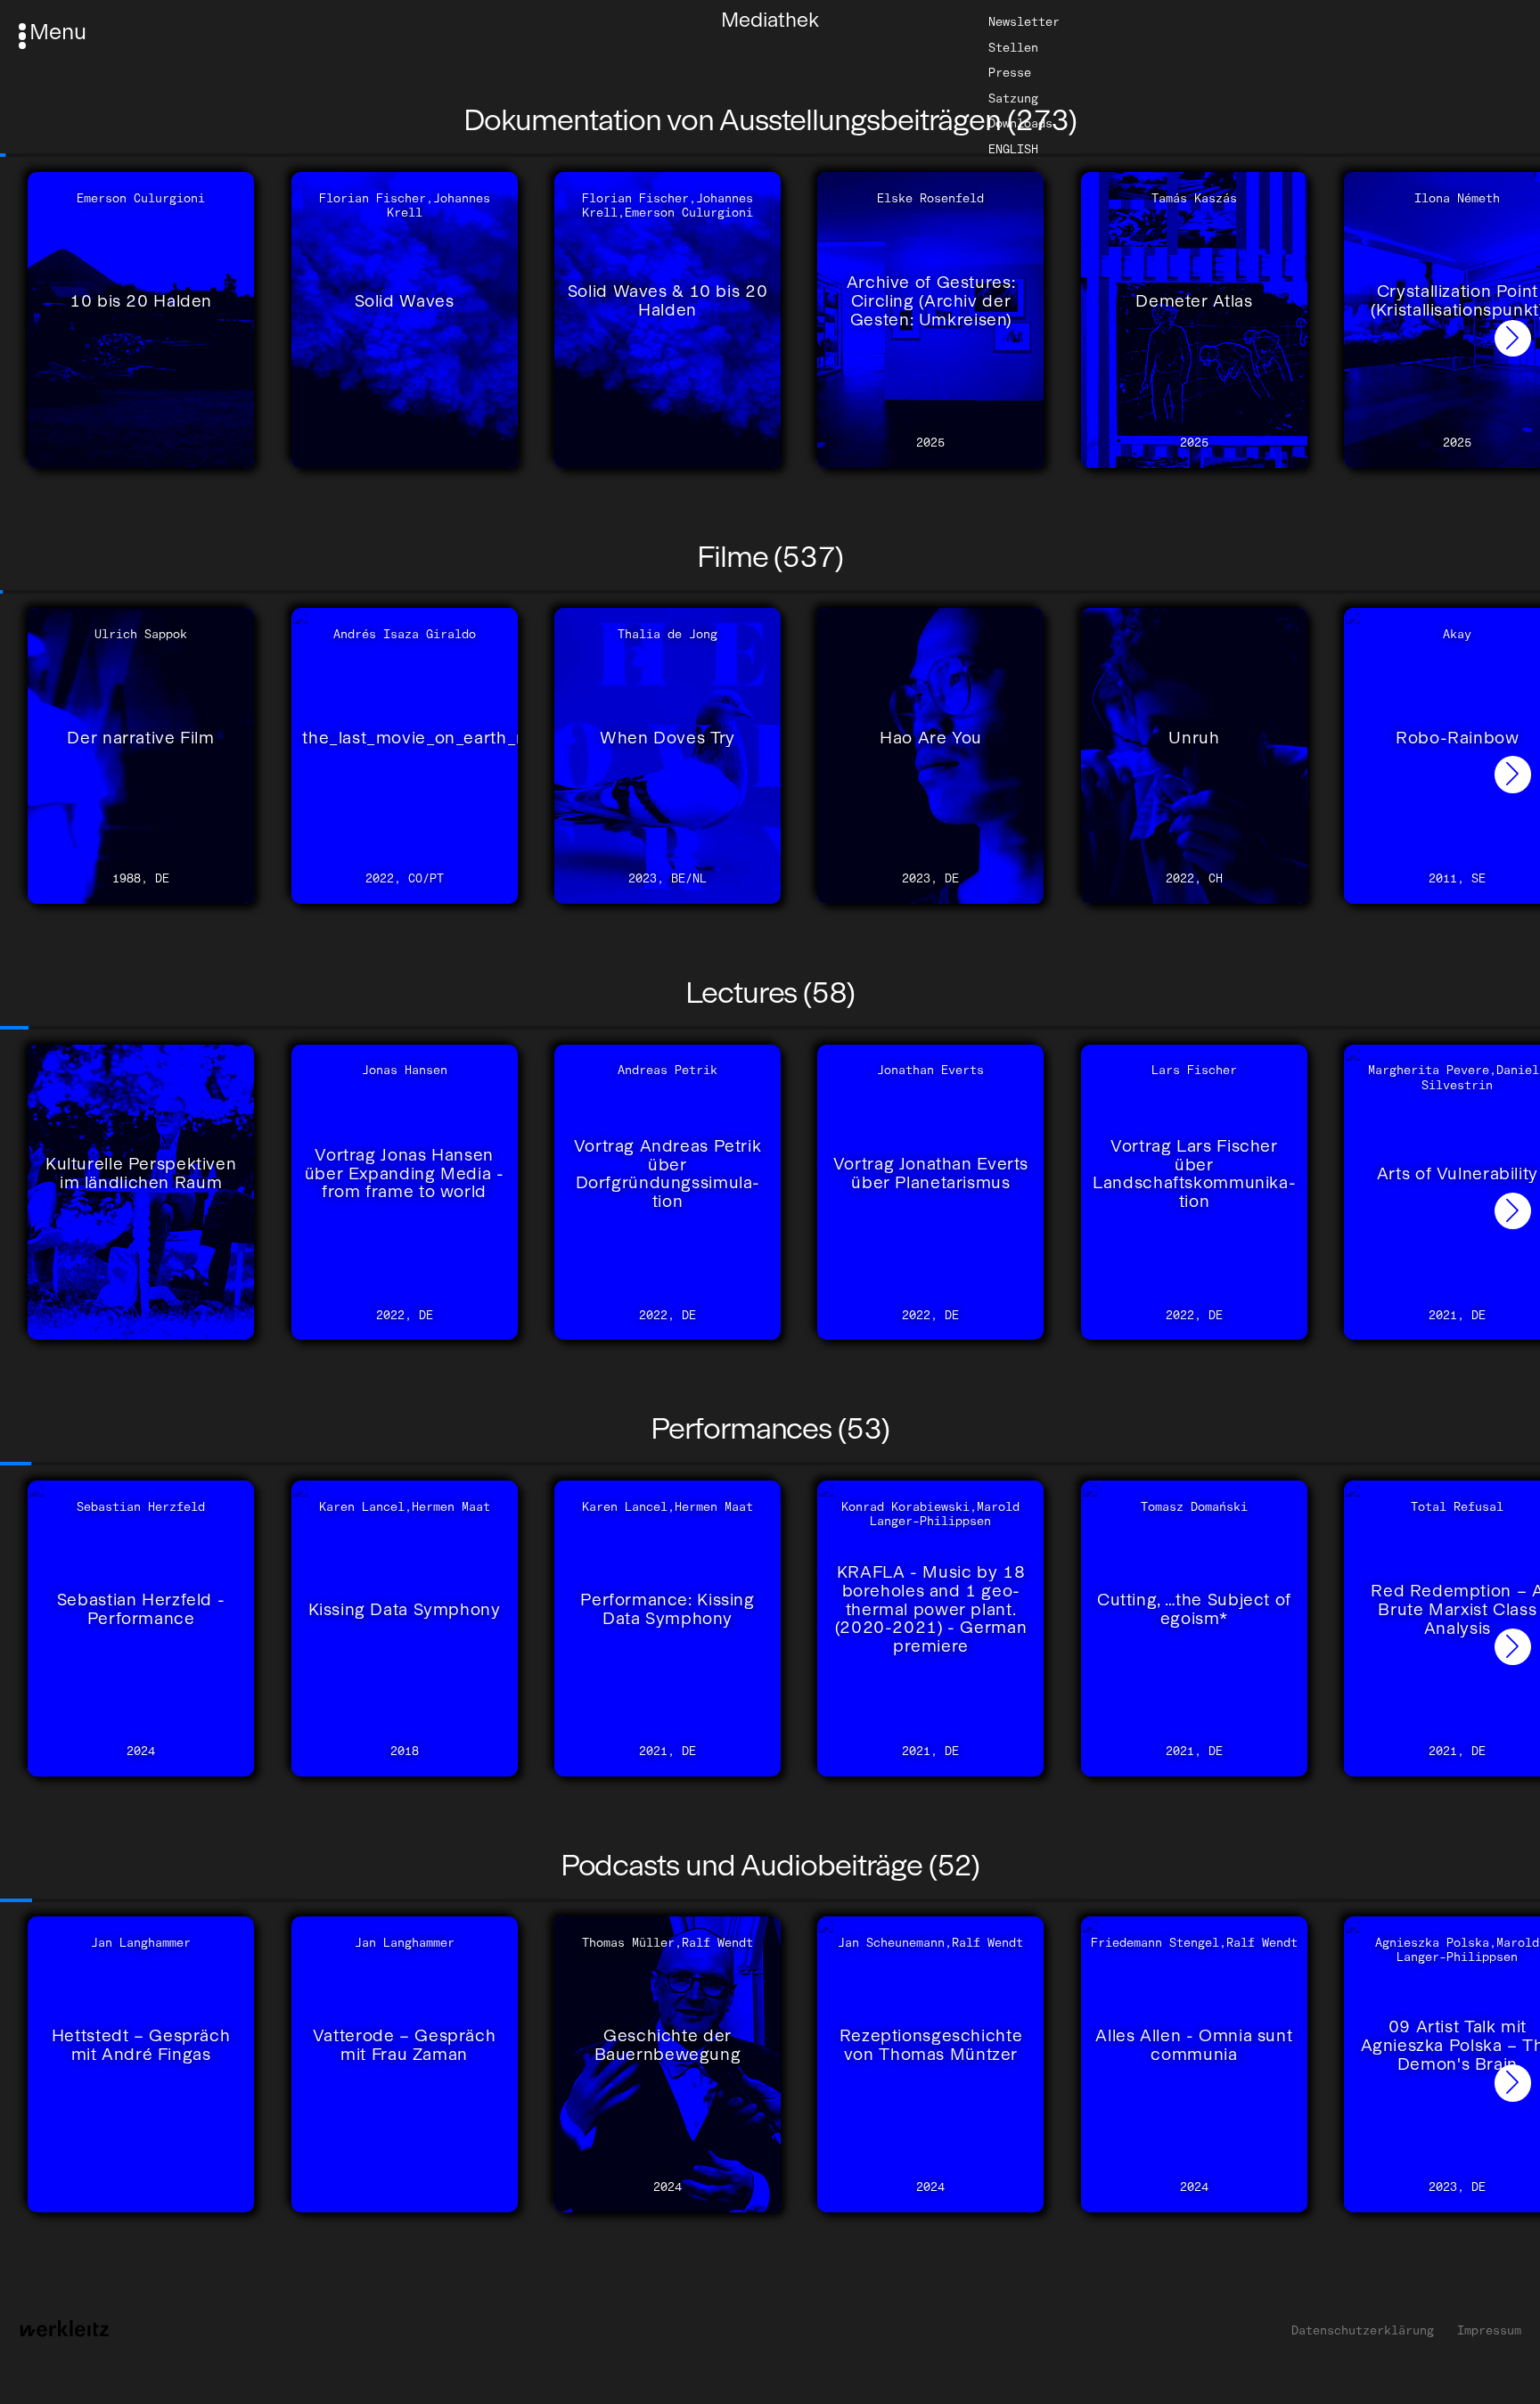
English (1013, 149)
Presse (1010, 72)
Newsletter (1024, 21)
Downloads (1020, 123)
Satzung (1013, 98)
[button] (1513, 338)
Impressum (1489, 2330)
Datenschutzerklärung (1363, 2330)
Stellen (1013, 46)
